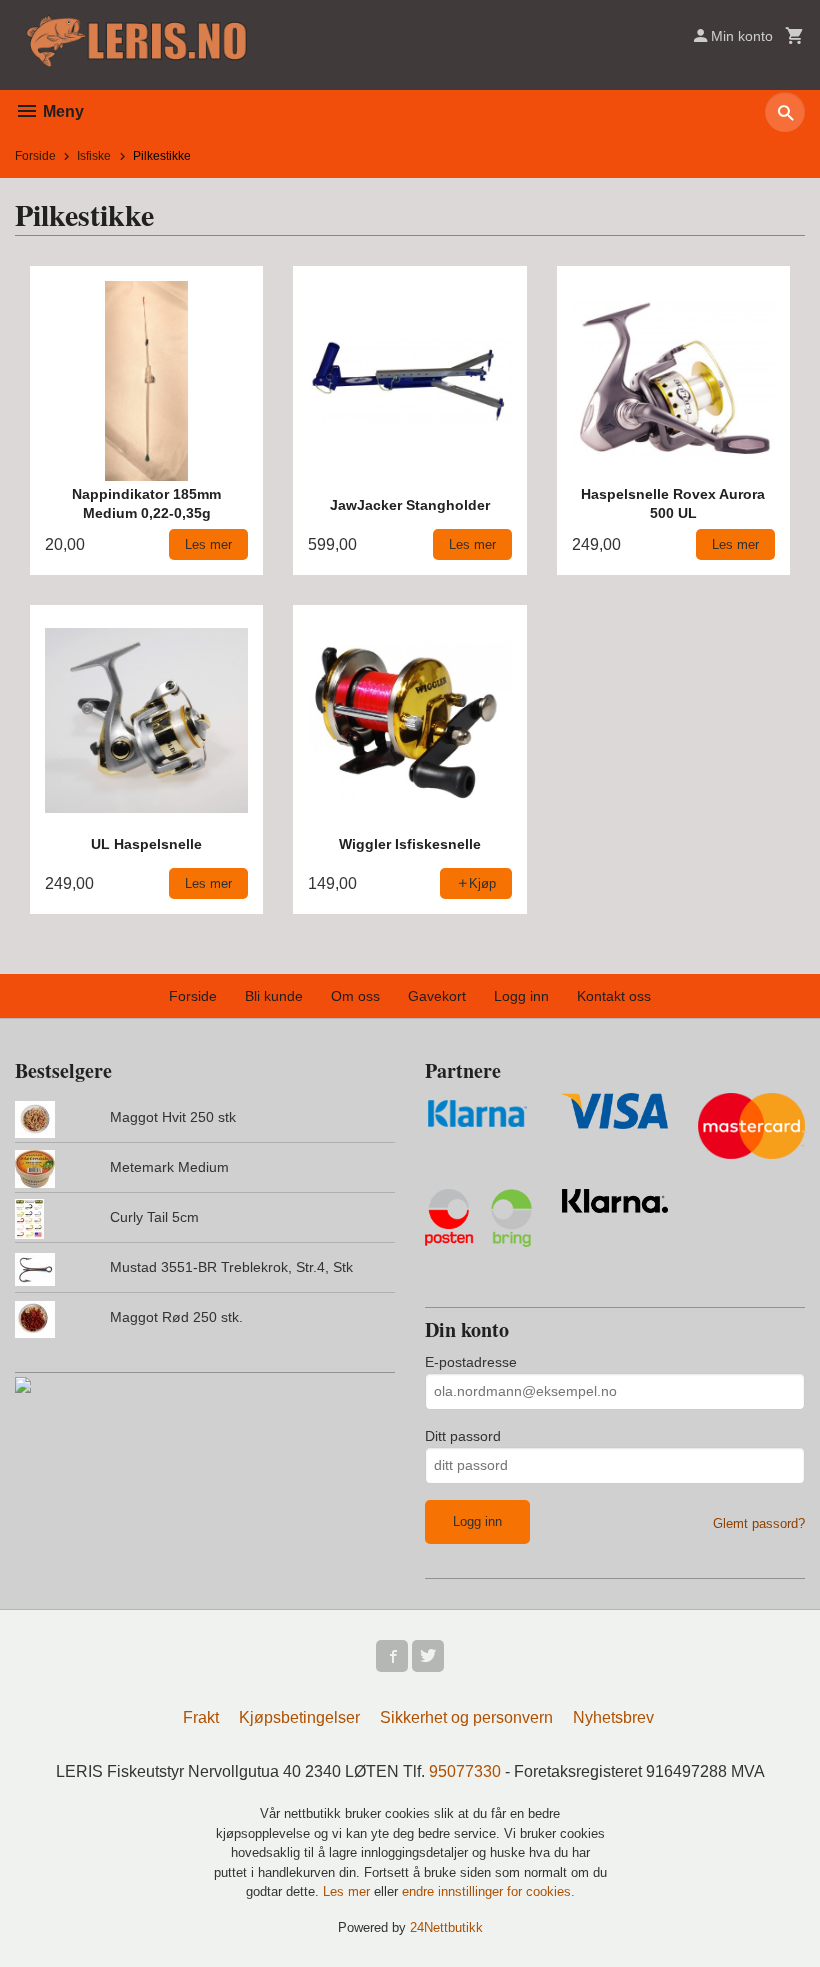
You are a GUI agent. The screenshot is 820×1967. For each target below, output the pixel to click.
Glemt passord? (759, 1523)
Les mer (348, 1891)
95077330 (465, 1771)
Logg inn (521, 996)
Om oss (355, 996)
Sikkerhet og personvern (466, 1717)
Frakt (201, 1717)
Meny (61, 111)
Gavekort (437, 996)
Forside (35, 156)
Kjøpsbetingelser (299, 1717)
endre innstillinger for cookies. (488, 1891)
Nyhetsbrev (613, 1717)
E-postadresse (471, 1362)
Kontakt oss (614, 996)
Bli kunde (274, 996)
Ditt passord (463, 1436)
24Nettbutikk (446, 1927)
